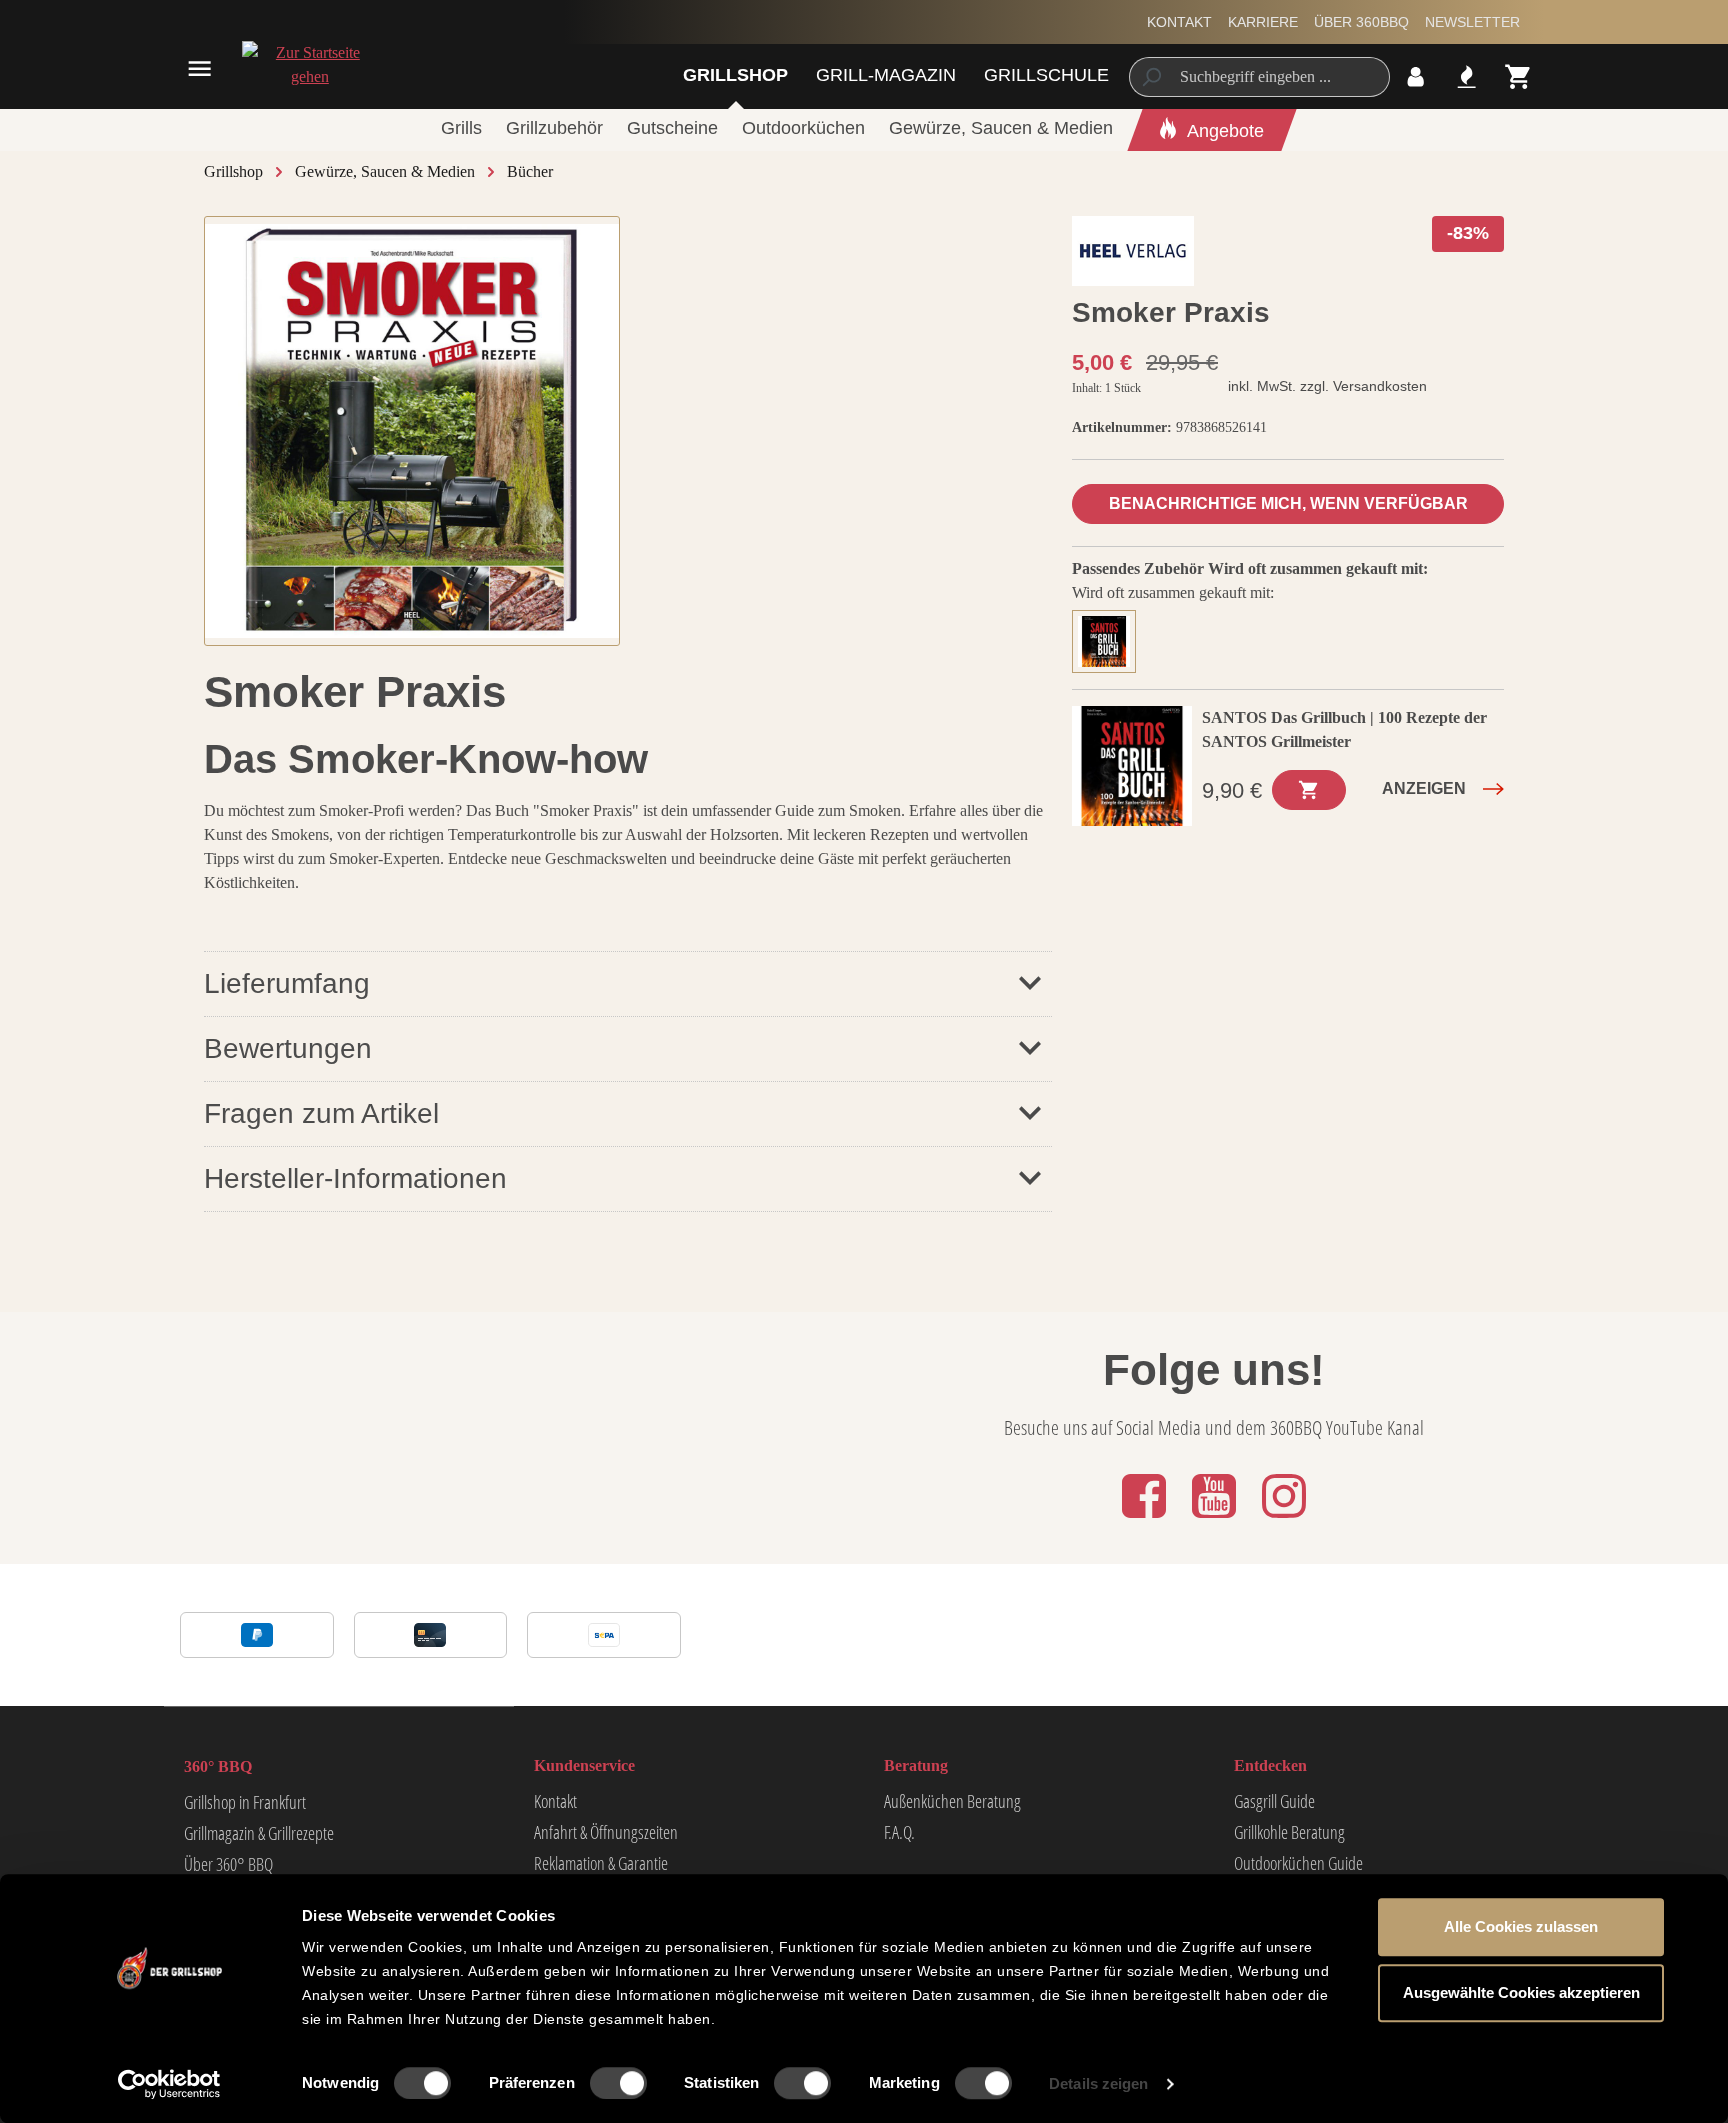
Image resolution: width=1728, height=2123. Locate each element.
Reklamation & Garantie (601, 1863)
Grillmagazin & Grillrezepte (259, 1833)
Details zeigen (1098, 2083)
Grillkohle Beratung (1289, 1832)
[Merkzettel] (1466, 76)
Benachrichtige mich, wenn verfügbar (1288, 503)
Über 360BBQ (1361, 22)
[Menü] (199, 68)
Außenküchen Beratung (952, 1801)
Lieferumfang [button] (287, 983)
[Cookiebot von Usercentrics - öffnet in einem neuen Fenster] (169, 2084)
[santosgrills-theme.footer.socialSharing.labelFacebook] (1146, 1519)
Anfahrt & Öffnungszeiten (606, 1832)
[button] (628, 1048)
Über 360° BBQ (228, 1864)
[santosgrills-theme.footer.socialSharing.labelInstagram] (1284, 1519)
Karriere (1263, 22)
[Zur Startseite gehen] (309, 65)
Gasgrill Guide (1274, 1801)
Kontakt (1179, 22)
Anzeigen (1424, 788)
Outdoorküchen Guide (1298, 1863)
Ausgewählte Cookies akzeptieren (1521, 1992)
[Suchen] (1150, 77)
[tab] (1109, 639)
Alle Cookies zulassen (1521, 1926)
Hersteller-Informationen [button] (355, 1178)
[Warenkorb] (1518, 76)
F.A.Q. (899, 1832)
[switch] (618, 2083)
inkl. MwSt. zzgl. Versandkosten (1327, 386)
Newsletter (1472, 22)
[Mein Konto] (1415, 76)
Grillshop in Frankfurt (245, 1802)
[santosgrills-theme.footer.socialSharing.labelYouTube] (1216, 1519)
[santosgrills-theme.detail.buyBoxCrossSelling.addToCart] (1309, 790)
